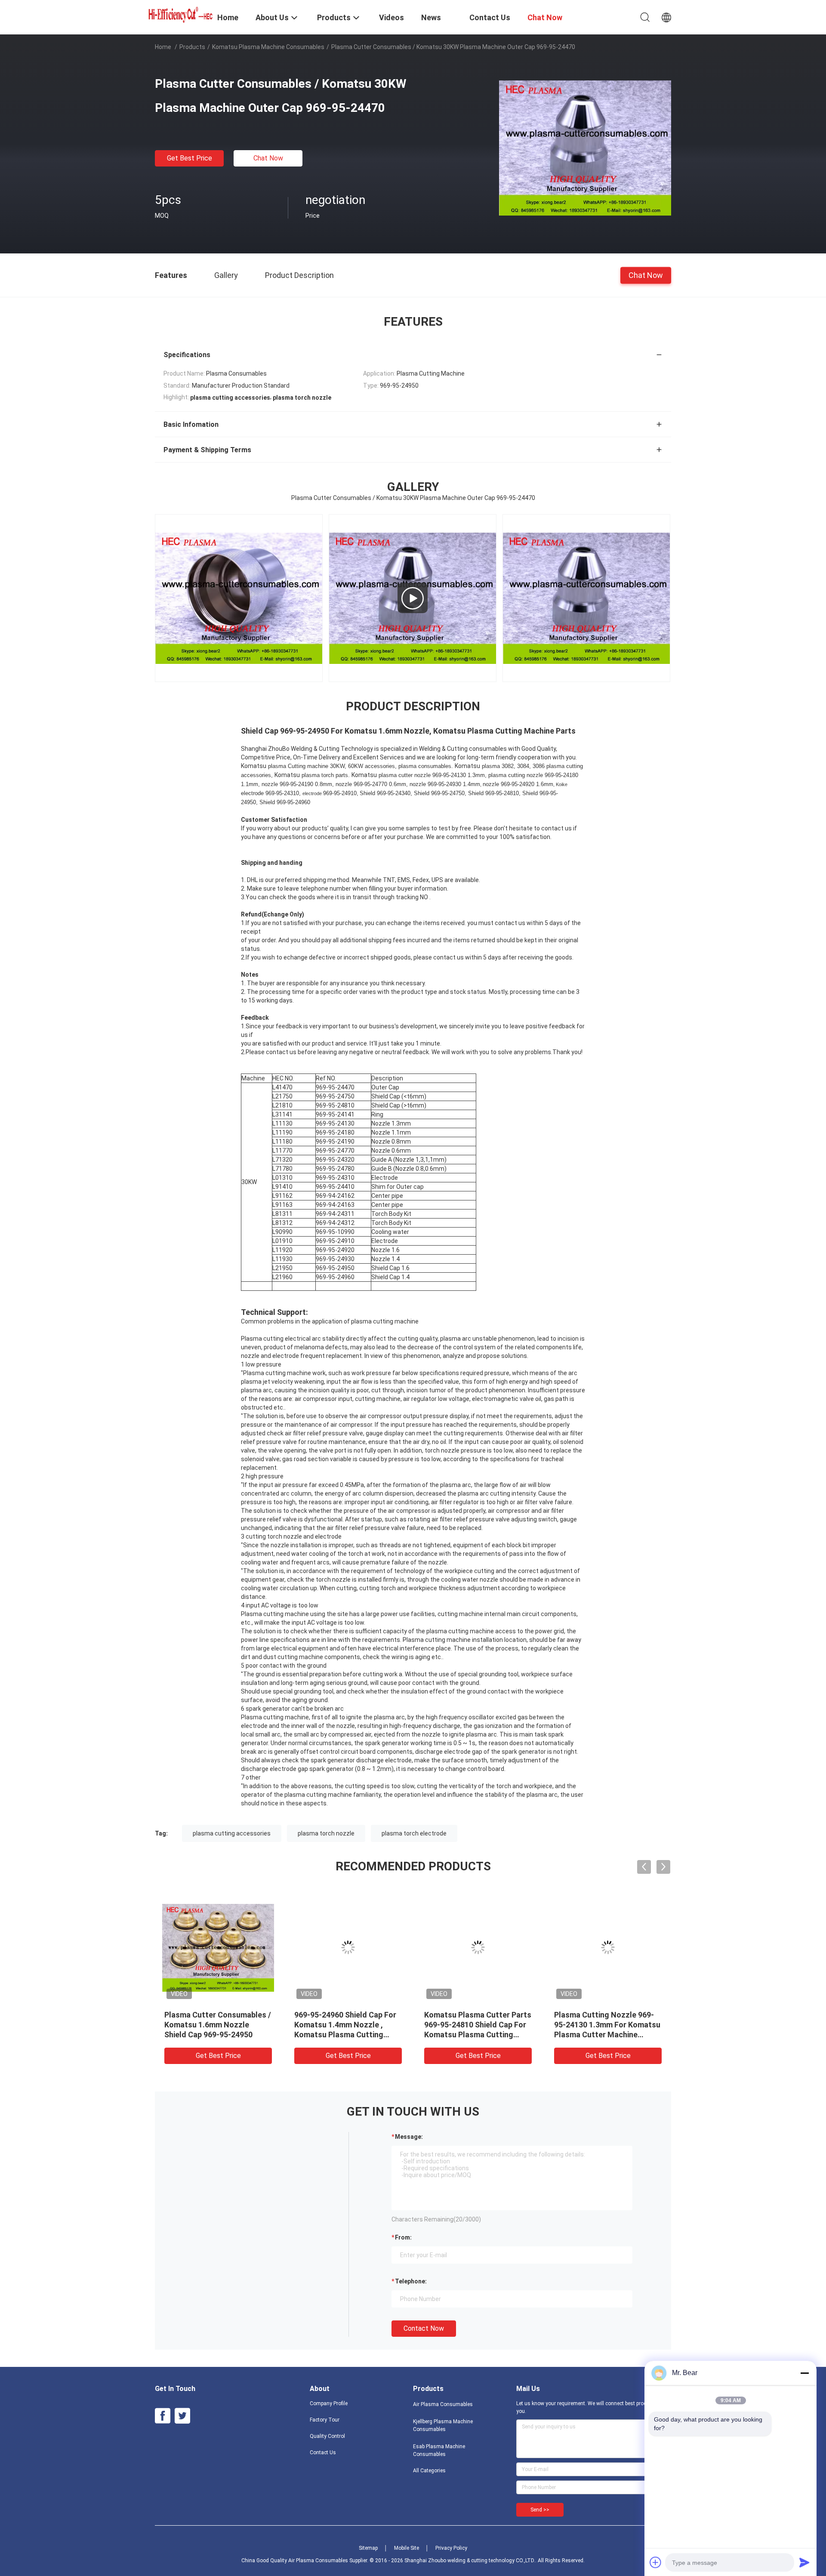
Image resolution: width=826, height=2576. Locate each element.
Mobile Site (407, 2548)
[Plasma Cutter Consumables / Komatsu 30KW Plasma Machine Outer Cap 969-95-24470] (585, 148)
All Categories (429, 2471)
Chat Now (268, 158)
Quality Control (327, 2436)
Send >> (540, 2510)
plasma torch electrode (414, 1833)
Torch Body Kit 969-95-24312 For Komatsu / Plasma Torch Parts (476, 2025)
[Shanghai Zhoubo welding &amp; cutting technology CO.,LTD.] (181, 14)
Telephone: (411, 2281)
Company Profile (329, 2403)
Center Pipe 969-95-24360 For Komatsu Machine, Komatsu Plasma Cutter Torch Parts (347, 2025)
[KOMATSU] (299, 598)
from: (403, 2237)
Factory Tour (325, 2420)
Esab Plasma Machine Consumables (439, 2450)
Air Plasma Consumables (443, 2404)
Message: (409, 2137)
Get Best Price (190, 158)
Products (192, 47)
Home (163, 47)
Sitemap (368, 2548)
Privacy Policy (451, 2548)
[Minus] (804, 2373)
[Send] (804, 2562)
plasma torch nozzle (326, 1833)
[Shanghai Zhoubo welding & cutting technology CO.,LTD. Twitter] (182, 2416)
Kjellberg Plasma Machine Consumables (443, 2425)
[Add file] (656, 2562)
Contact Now (424, 2328)
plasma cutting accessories (232, 1833)
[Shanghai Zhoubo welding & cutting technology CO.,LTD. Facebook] (163, 2416)
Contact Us (323, 2453)
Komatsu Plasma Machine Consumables (268, 47)
